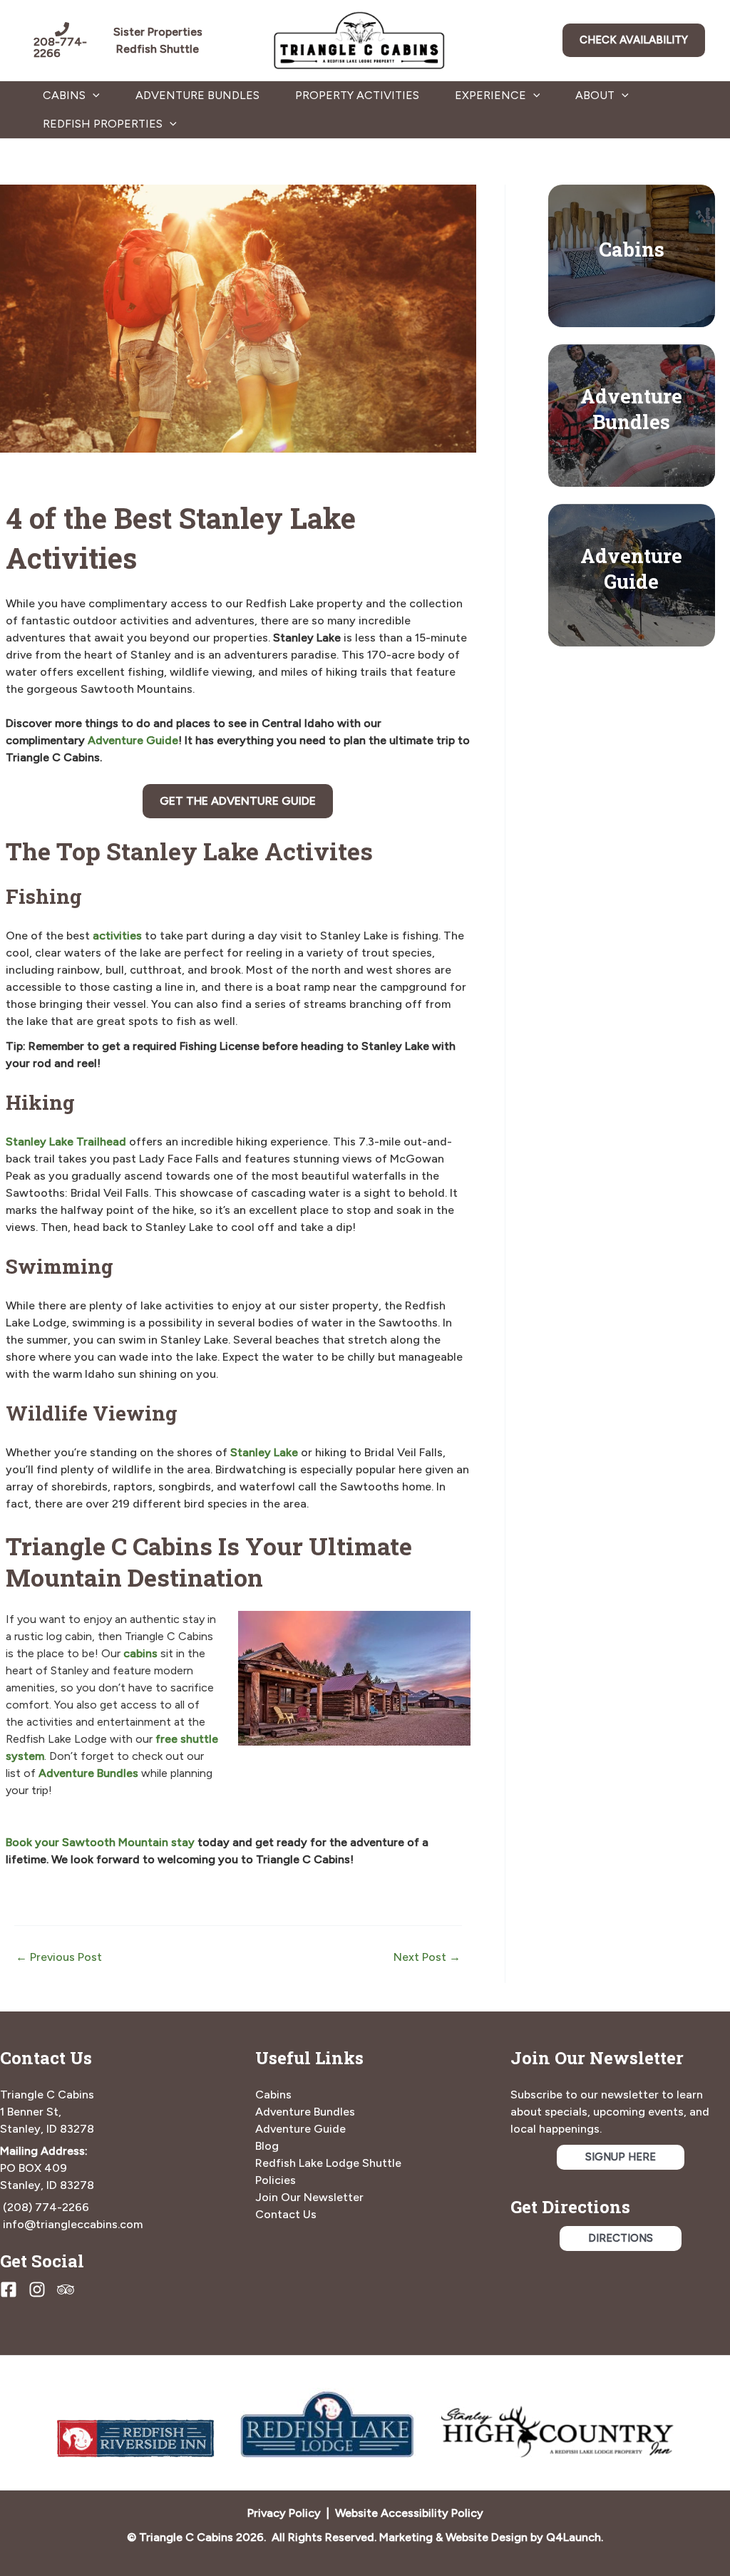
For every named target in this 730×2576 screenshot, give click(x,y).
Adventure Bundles (197, 95)
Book (20, 1842)
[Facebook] (9, 2289)
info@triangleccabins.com (73, 2224)
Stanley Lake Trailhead (66, 1142)
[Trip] (66, 2289)
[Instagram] (37, 2289)
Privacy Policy (284, 2513)
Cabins (632, 249)
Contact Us (286, 2214)
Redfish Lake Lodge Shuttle (328, 2163)
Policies (276, 2180)
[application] (93, 96)
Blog (267, 2146)
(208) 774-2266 (46, 2207)
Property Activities (357, 95)
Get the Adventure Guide (238, 801)
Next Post (427, 1957)
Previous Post (59, 1957)
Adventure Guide (133, 740)
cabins (140, 1653)
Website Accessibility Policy (409, 2513)
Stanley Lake (264, 1452)
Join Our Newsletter (309, 2197)
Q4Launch (574, 2537)
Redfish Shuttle (158, 49)
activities (117, 936)
